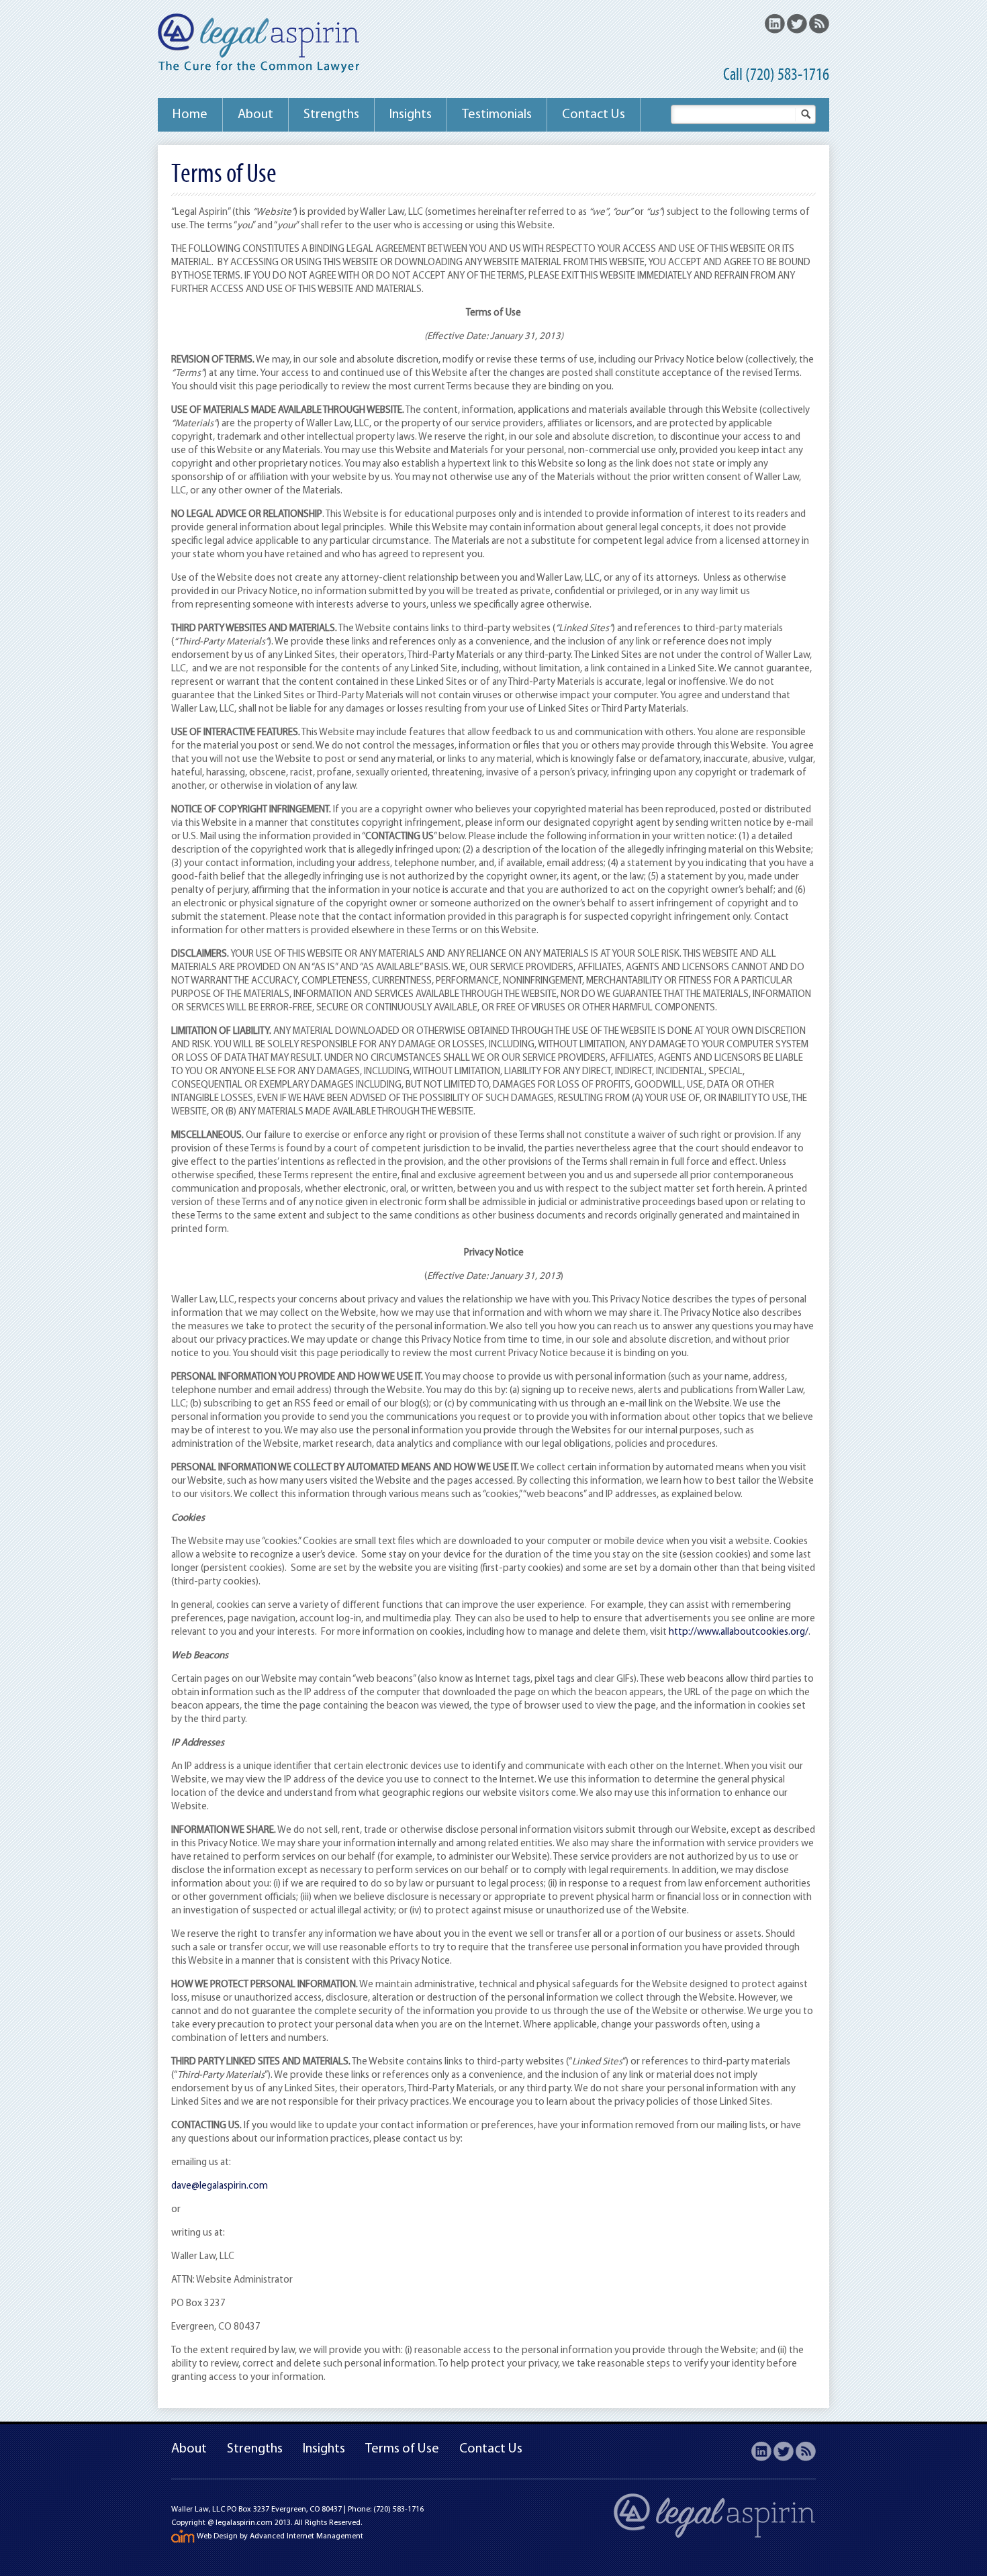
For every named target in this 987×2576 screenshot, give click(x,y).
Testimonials (497, 115)
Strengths (331, 115)
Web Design (217, 2536)
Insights (411, 115)
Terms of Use (402, 2449)
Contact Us (594, 115)
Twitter (797, 23)
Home (190, 115)
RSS (819, 23)
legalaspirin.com (244, 2523)
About (255, 115)
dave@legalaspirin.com (220, 2186)
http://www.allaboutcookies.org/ (739, 1632)
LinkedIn (775, 23)
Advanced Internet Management (307, 2536)
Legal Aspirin (259, 45)
